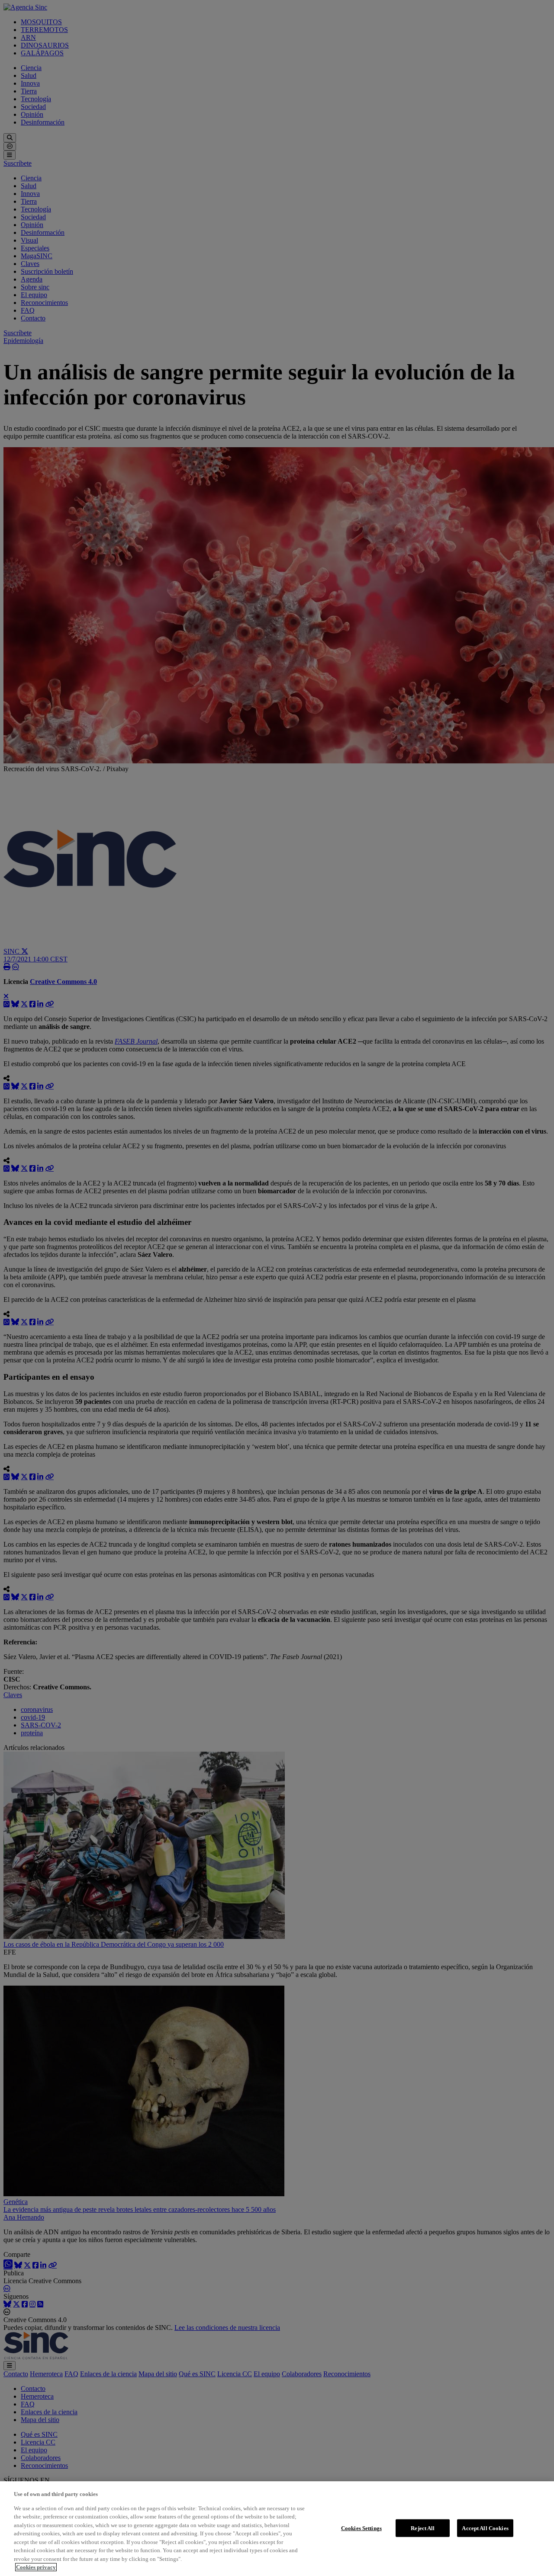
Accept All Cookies (485, 2528)
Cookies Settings (361, 2528)
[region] (277, 2529)
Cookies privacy (36, 2567)
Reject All (423, 2528)
